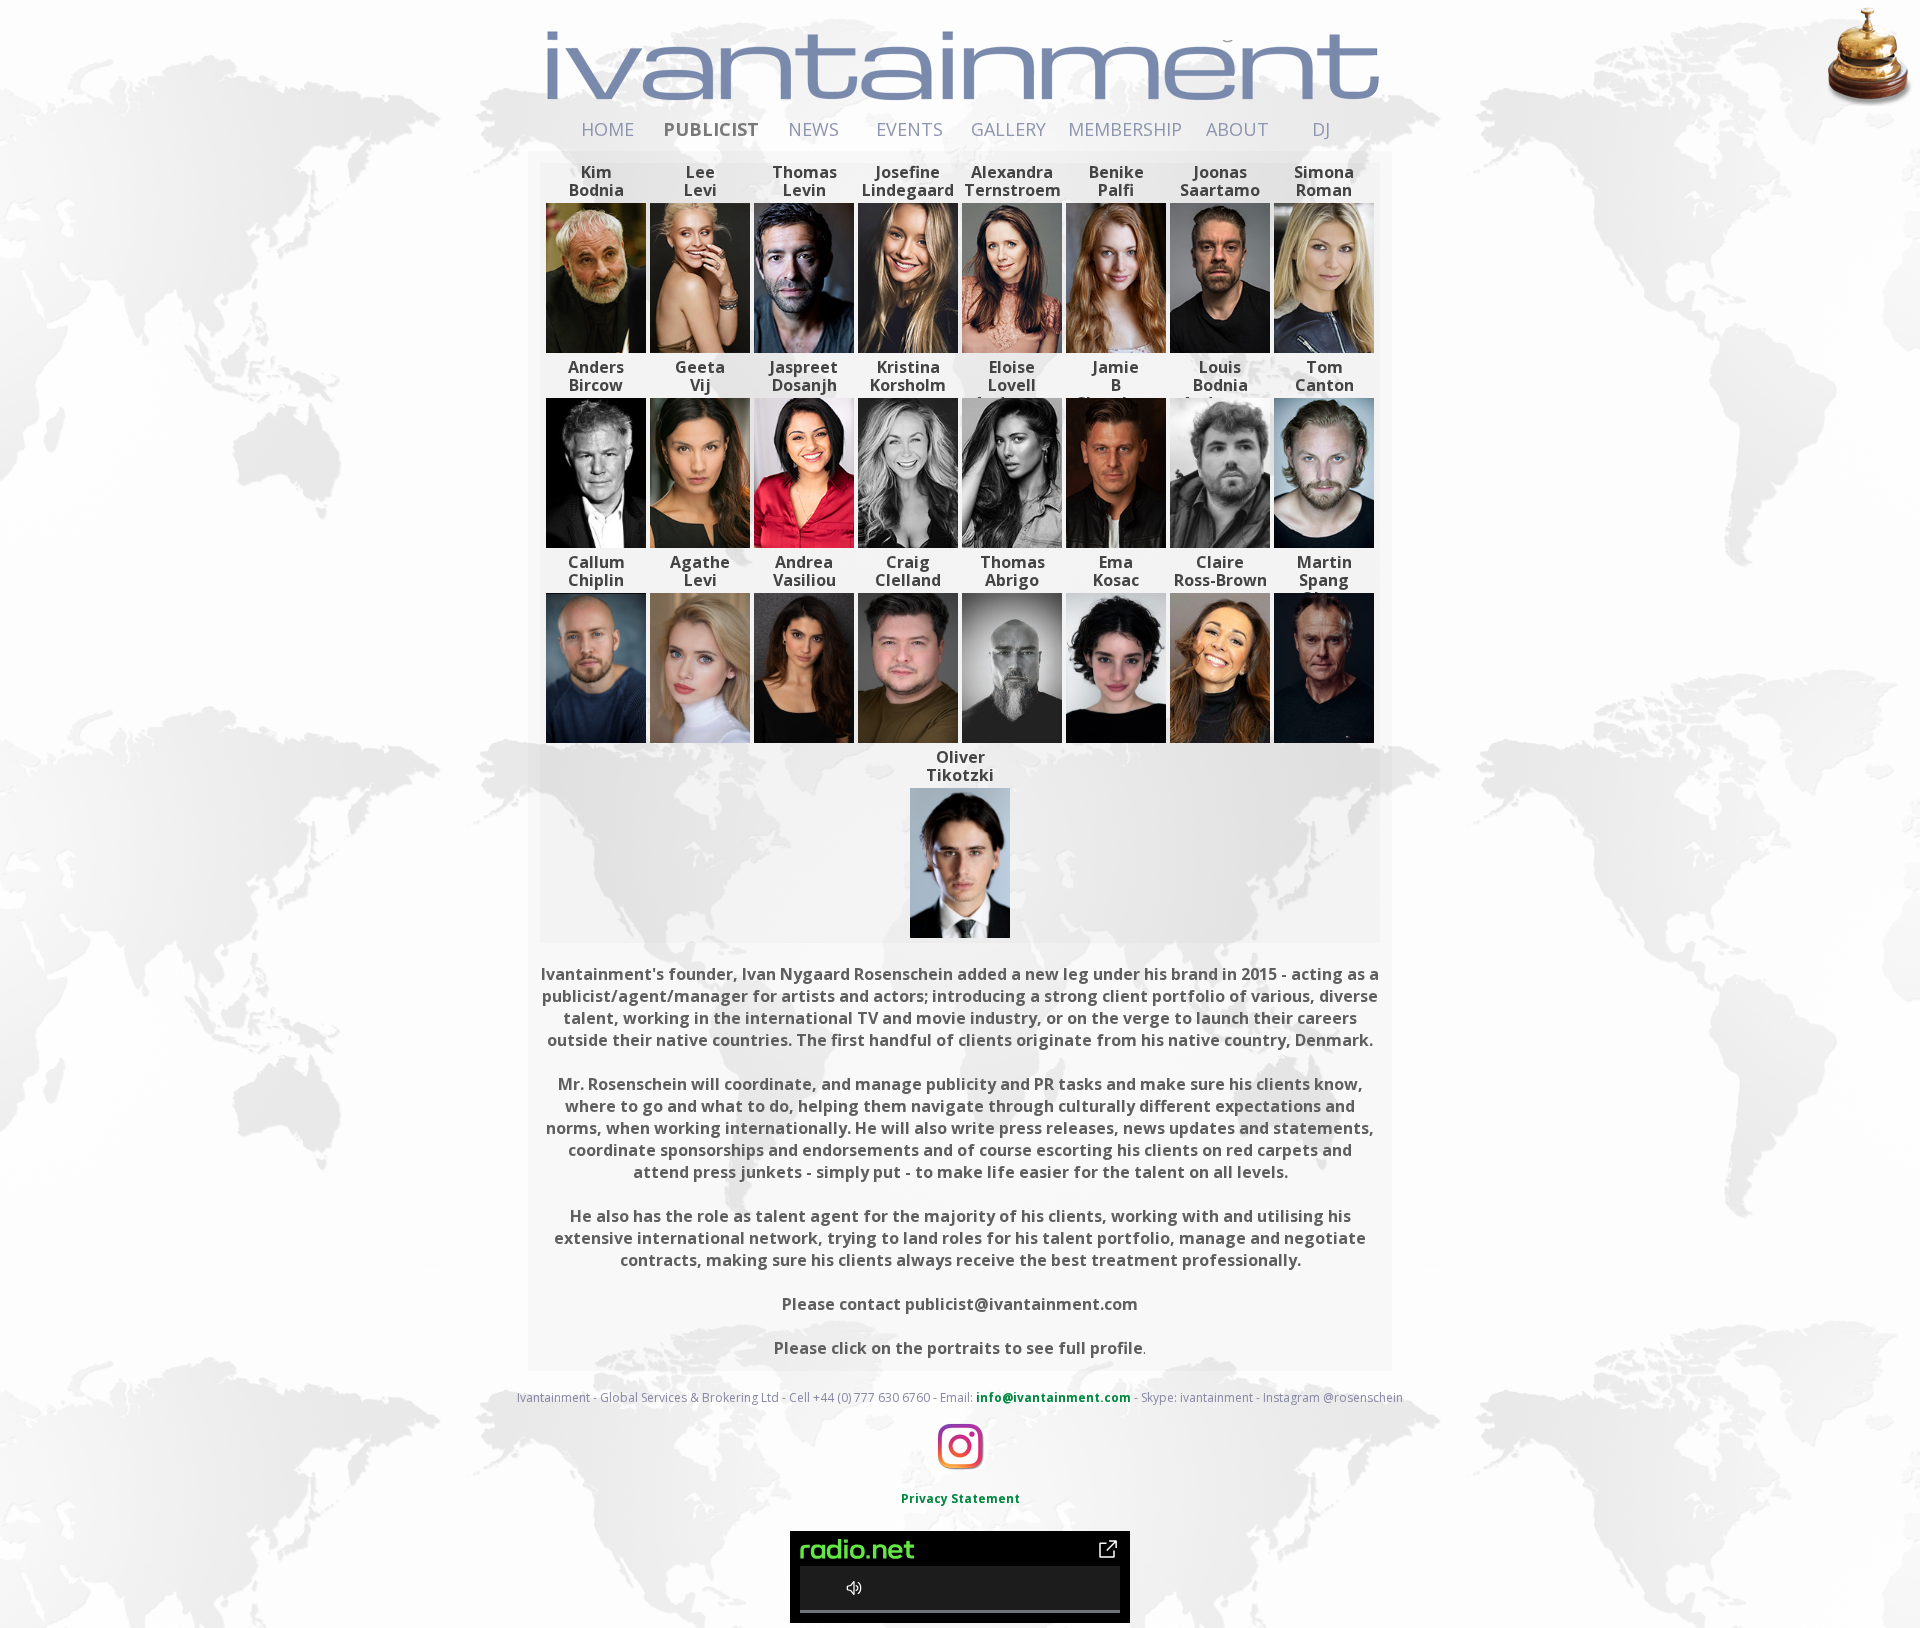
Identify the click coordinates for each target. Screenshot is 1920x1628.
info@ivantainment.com (1053, 1397)
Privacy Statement (960, 1498)
